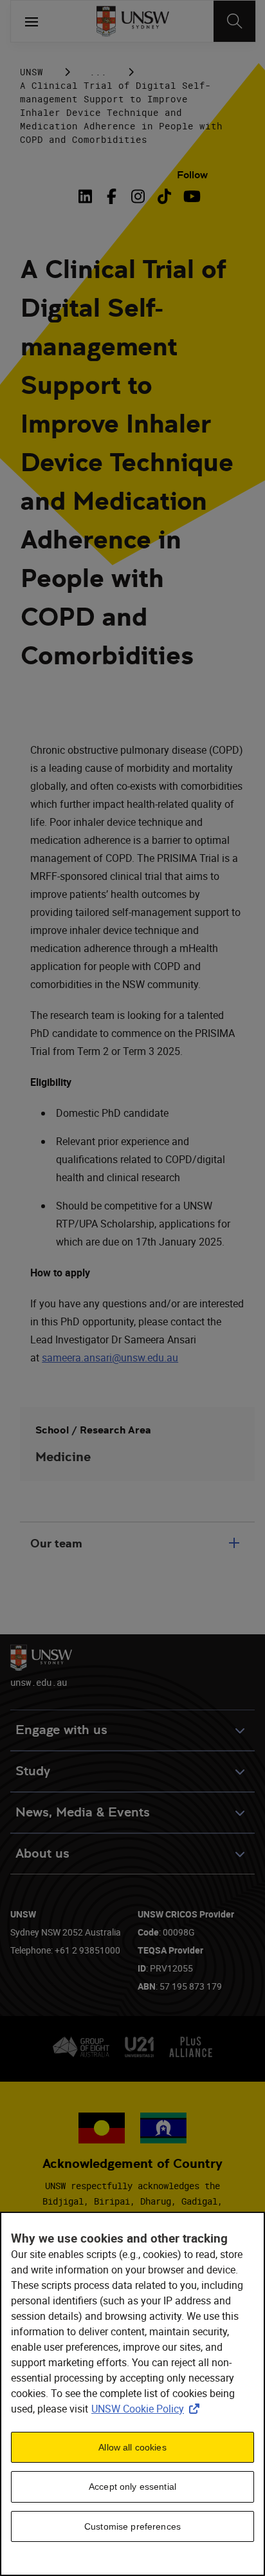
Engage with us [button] (61, 1730)
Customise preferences (132, 2526)
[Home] (133, 21)
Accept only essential (132, 2487)
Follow (192, 175)
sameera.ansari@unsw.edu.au (110, 1358)
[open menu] (32, 21)
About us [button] (42, 1853)
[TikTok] (164, 196)
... (98, 72)
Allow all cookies (132, 2447)
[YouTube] (191, 196)
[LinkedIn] (87, 196)
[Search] (234, 21)
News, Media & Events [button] (83, 1812)
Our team (56, 1543)
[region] (132, 2394)
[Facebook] (112, 196)
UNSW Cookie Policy (148, 2409)
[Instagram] (138, 196)
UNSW (32, 72)
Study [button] (33, 1771)
